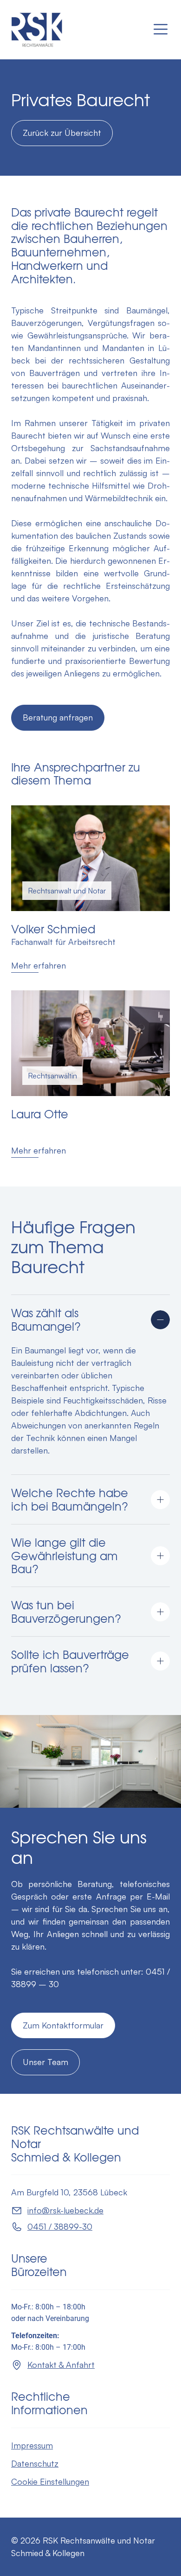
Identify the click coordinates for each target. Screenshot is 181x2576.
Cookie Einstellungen (50, 2481)
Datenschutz (35, 2463)
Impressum (32, 2445)
